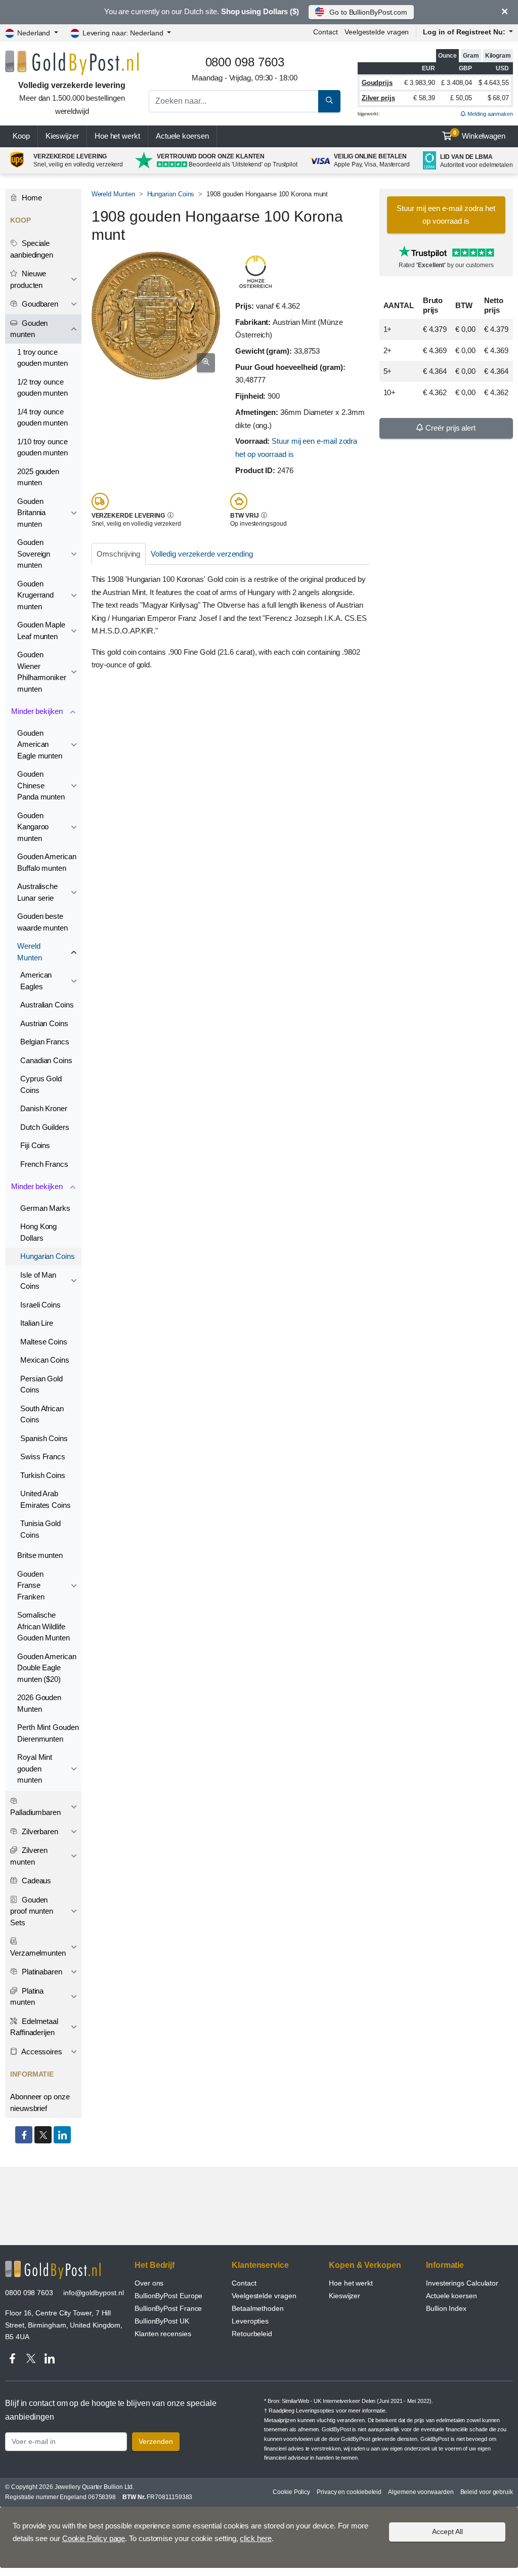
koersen (182, 136)
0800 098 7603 (29, 2293)
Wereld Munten (113, 194)
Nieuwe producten (28, 279)
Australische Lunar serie (37, 892)
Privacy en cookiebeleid (349, 2492)
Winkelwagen (479, 135)
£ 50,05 (461, 98)
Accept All (447, 2531)
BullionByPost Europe (168, 2296)
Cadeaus (35, 1881)
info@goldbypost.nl (94, 2293)
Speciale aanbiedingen (32, 249)
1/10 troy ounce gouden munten (42, 447)
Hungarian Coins (171, 194)
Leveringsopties (315, 2411)
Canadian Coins (46, 1060)
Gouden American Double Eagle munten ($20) (47, 1668)
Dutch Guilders (45, 1127)
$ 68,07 (498, 98)
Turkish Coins (43, 1475)
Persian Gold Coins (41, 1384)
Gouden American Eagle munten (40, 744)
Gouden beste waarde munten (42, 922)
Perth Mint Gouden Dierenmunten (48, 1733)
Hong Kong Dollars (38, 1232)
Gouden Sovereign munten (34, 554)
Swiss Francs (43, 1456)
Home (31, 198)
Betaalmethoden (258, 2308)
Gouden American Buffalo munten (47, 862)
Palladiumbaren (35, 1812)
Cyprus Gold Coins (41, 1084)
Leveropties (250, 2321)
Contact (325, 32)
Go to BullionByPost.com (368, 12)
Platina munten (27, 1997)
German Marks (45, 1208)
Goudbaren (39, 304)
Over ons (149, 2283)
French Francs (44, 1164)
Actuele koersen (451, 2296)
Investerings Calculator (462, 2283)
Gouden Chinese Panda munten (41, 785)
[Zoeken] (329, 101)
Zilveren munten (29, 1856)
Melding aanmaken (489, 114)
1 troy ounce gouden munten (42, 358)
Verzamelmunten (38, 1953)
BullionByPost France (168, 2308)
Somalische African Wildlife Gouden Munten (44, 1626)
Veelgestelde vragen (377, 32)
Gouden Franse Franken (31, 1585)
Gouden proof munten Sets (32, 1911)
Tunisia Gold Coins (40, 1529)
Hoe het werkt (117, 136)
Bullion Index (446, 2308)
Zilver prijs (378, 98)
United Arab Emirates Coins (46, 1499)
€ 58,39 (424, 98)
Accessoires (41, 2052)
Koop (21, 136)
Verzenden (156, 2441)
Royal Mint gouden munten (35, 1768)
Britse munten (40, 1555)
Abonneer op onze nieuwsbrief (40, 2102)
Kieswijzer (62, 136)
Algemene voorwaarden (421, 2492)
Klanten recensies (163, 2334)
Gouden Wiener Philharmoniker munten (42, 672)
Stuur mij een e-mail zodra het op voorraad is (446, 215)
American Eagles (36, 981)
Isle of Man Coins (38, 1281)
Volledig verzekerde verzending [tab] (202, 554)
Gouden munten (29, 329)
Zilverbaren (39, 1831)
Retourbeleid (252, 2334)
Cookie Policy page (94, 2538)
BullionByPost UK (162, 2321)
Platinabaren (41, 1972)
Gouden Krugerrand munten (35, 595)
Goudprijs (377, 83)
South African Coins (42, 1414)
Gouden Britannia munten (31, 513)
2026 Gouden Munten (39, 1703)
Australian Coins (47, 1005)
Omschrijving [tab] (118, 554)
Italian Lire (37, 1323)
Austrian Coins (44, 1023)
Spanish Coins (44, 1438)
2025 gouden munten (38, 477)
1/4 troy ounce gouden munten (42, 417)
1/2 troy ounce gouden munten (42, 388)
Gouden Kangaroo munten (33, 827)
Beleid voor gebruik (487, 2492)
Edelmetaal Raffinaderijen (34, 2027)
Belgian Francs (45, 1042)
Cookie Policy (291, 2492)
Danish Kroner (44, 1108)
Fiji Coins (35, 1145)
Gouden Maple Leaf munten (41, 630)
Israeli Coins (40, 1305)
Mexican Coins (45, 1360)
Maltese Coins (44, 1342)
